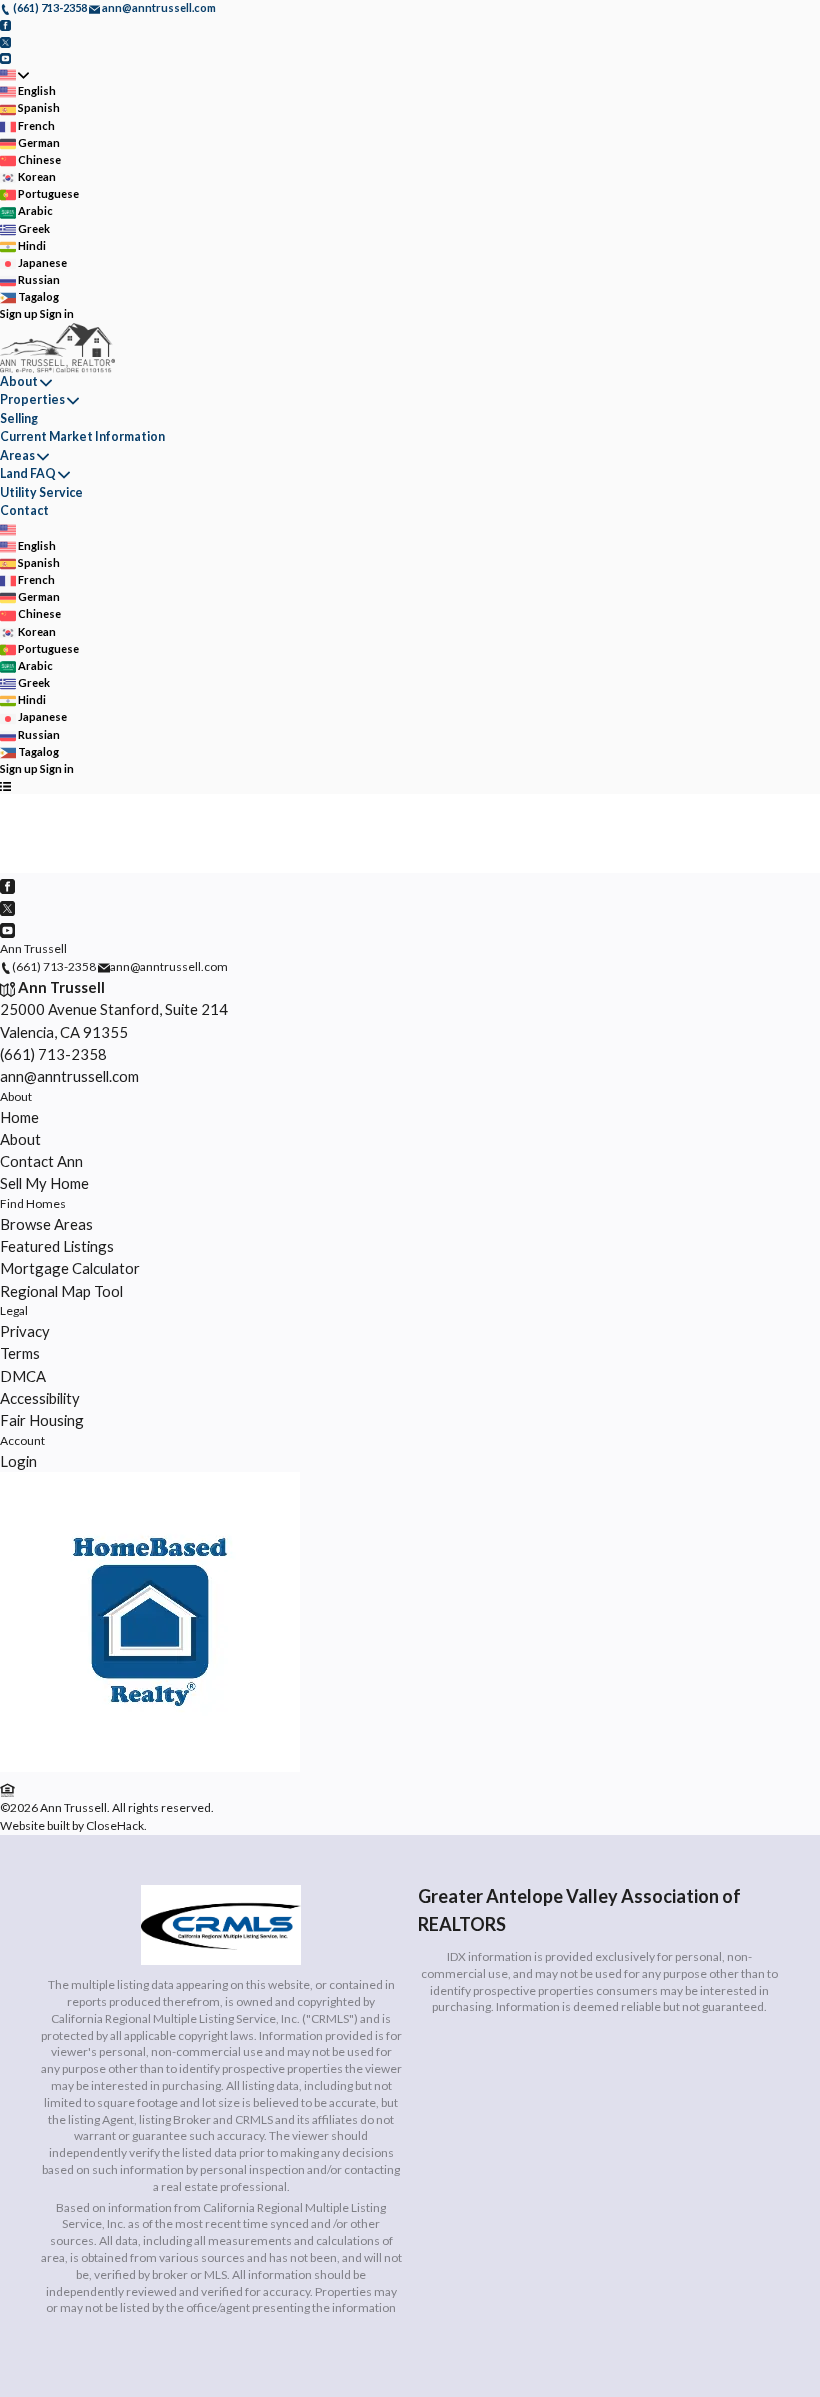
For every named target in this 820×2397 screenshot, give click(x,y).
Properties (32, 399)
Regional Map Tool (61, 1291)
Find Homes (33, 1203)
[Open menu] (5, 785)
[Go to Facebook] (5, 24)
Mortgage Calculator (70, 1268)
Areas (17, 455)
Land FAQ (28, 473)
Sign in (57, 313)
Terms (20, 1353)
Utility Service (41, 492)
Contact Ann (41, 1161)
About (19, 381)
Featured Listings (57, 1246)
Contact (24, 510)
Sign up (19, 313)
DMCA (23, 1376)
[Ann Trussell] (150, 1767)
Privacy (25, 1331)
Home (19, 1117)
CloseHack (115, 1825)
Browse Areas (46, 1224)
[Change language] (14, 74)
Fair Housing (42, 1420)
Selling (19, 418)
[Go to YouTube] (5, 57)
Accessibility (40, 1398)
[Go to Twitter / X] (5, 40)
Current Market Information (82, 436)
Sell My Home (44, 1183)
